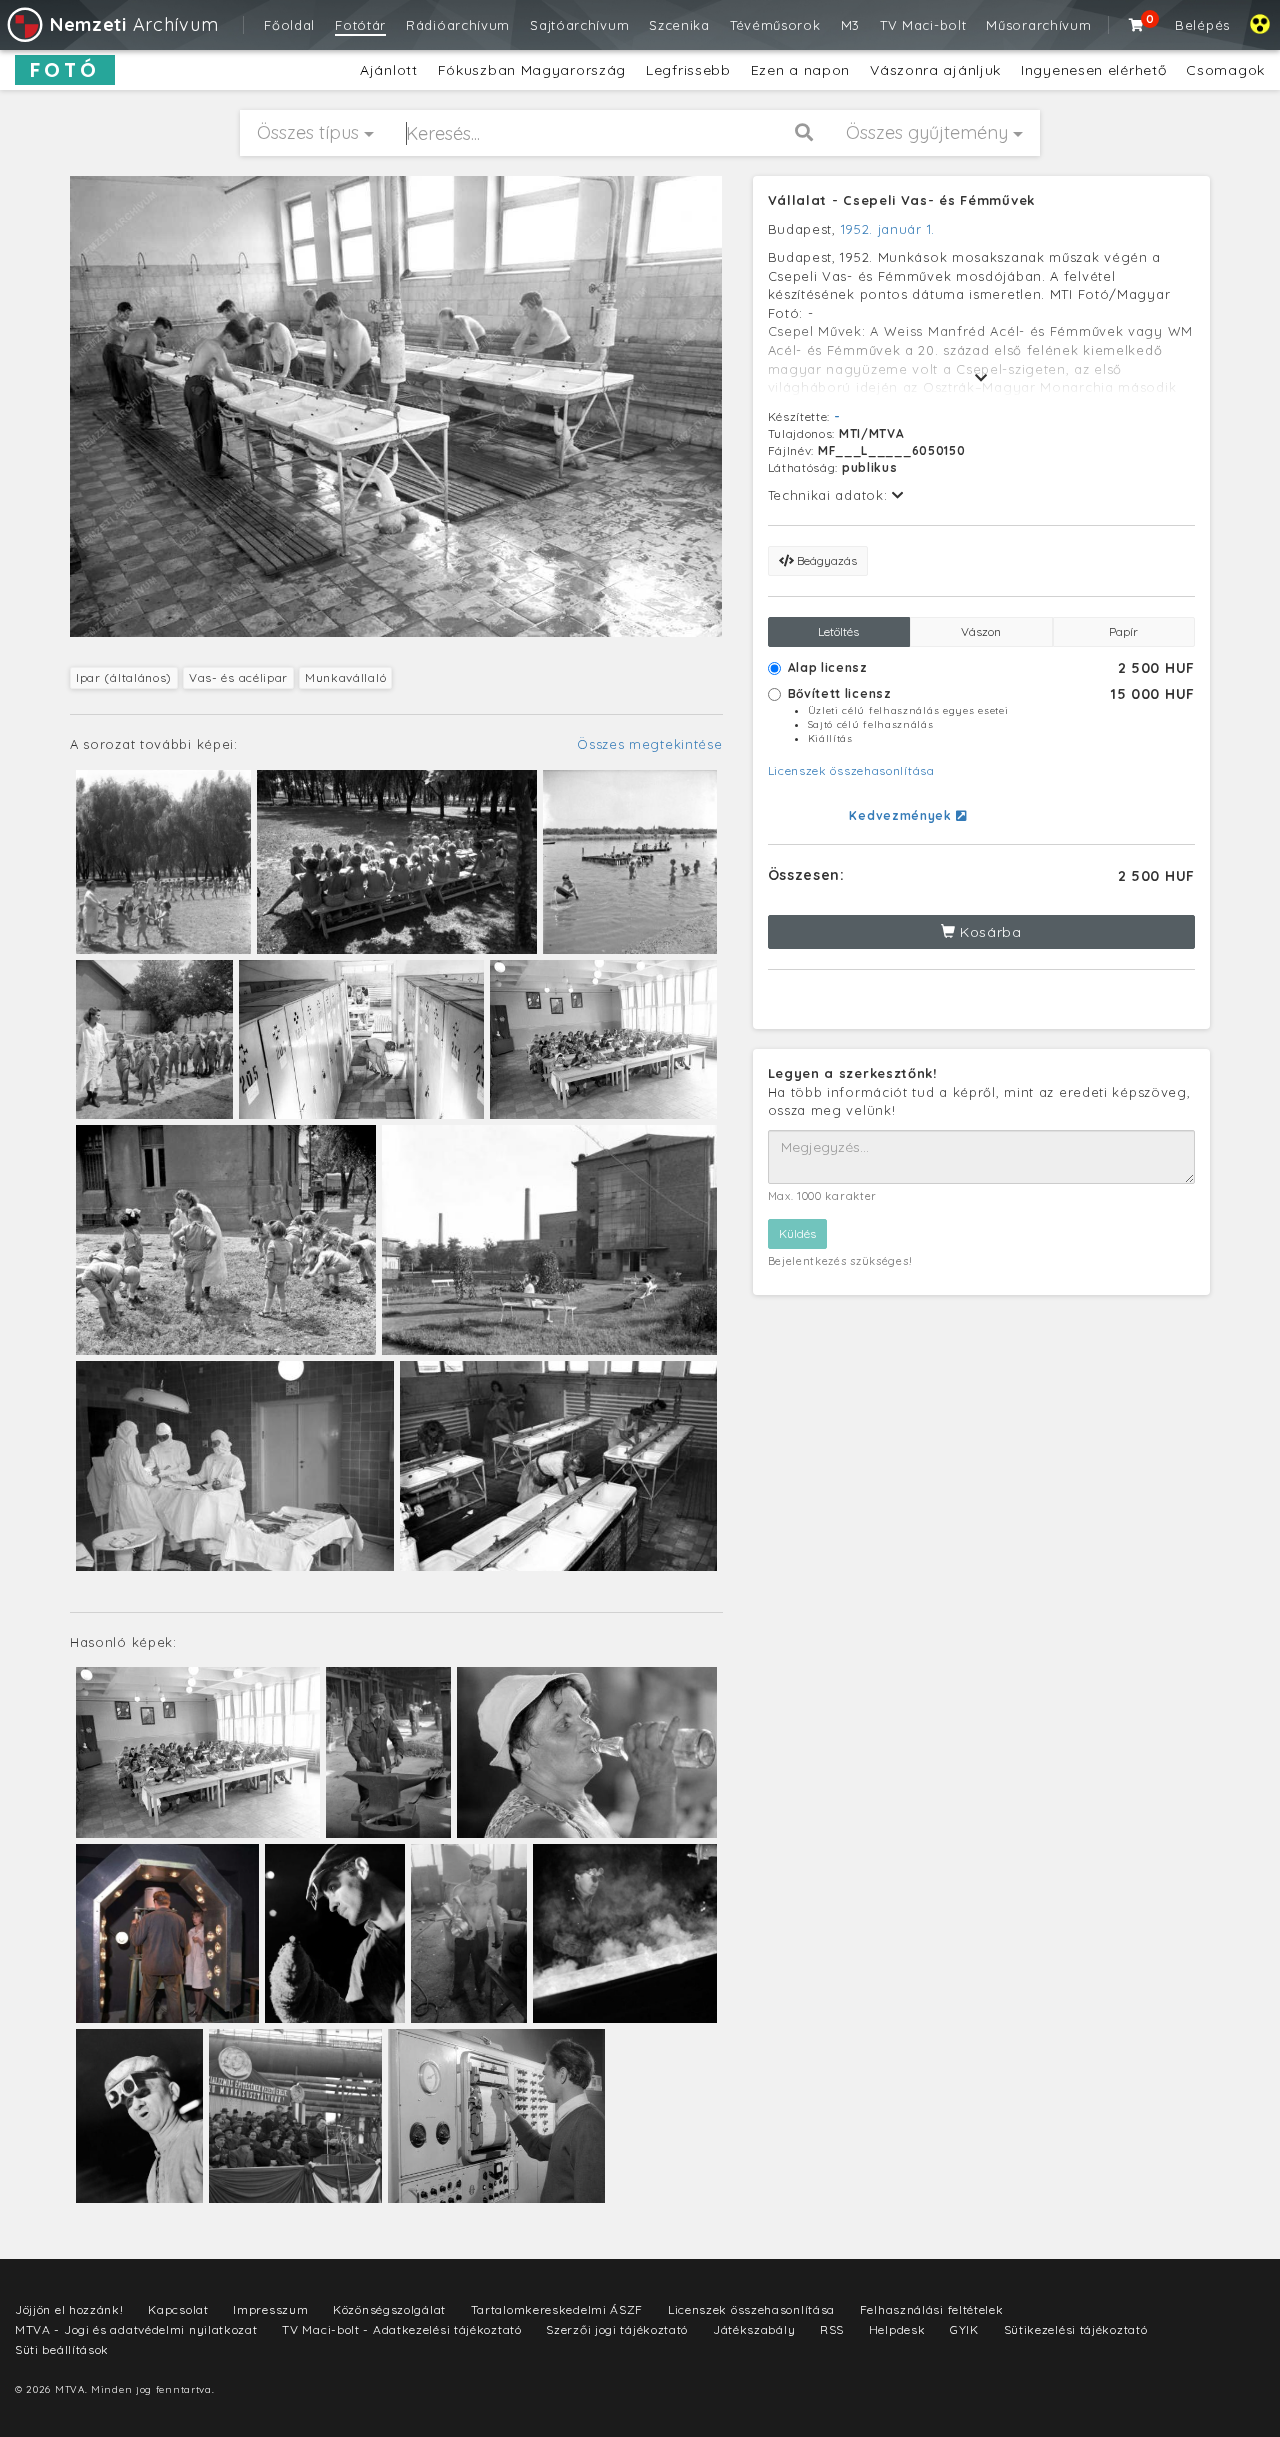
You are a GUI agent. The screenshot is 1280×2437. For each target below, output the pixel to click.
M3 (850, 25)
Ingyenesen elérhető (1093, 70)
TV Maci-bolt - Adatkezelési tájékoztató (401, 2329)
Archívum (134, 24)
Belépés (1202, 25)
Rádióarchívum (458, 25)
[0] (1137, 25)
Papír (1123, 631)
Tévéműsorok (775, 25)
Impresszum (270, 2309)
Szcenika (679, 25)
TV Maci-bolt (923, 25)
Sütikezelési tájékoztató (1076, 2329)
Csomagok (1225, 70)
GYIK (964, 2329)
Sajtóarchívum (579, 25)
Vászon (981, 631)
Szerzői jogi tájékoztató (617, 2329)
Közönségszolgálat (389, 2309)
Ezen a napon (800, 70)
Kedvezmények (902, 815)
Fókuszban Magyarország (532, 70)
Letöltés (838, 631)
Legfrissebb (688, 70)
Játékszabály (754, 2329)
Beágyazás (825, 560)
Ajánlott (389, 70)
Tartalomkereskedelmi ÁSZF (557, 2309)
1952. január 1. (888, 229)
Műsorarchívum (1038, 25)
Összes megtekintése (649, 744)
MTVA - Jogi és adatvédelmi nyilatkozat (136, 2329)
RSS (832, 2329)
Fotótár (360, 25)
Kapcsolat (178, 2309)
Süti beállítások (62, 2349)
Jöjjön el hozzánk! (69, 2309)
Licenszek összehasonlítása (851, 770)
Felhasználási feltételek (932, 2309)
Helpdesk (897, 2329)
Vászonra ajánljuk (935, 70)
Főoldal (289, 25)
